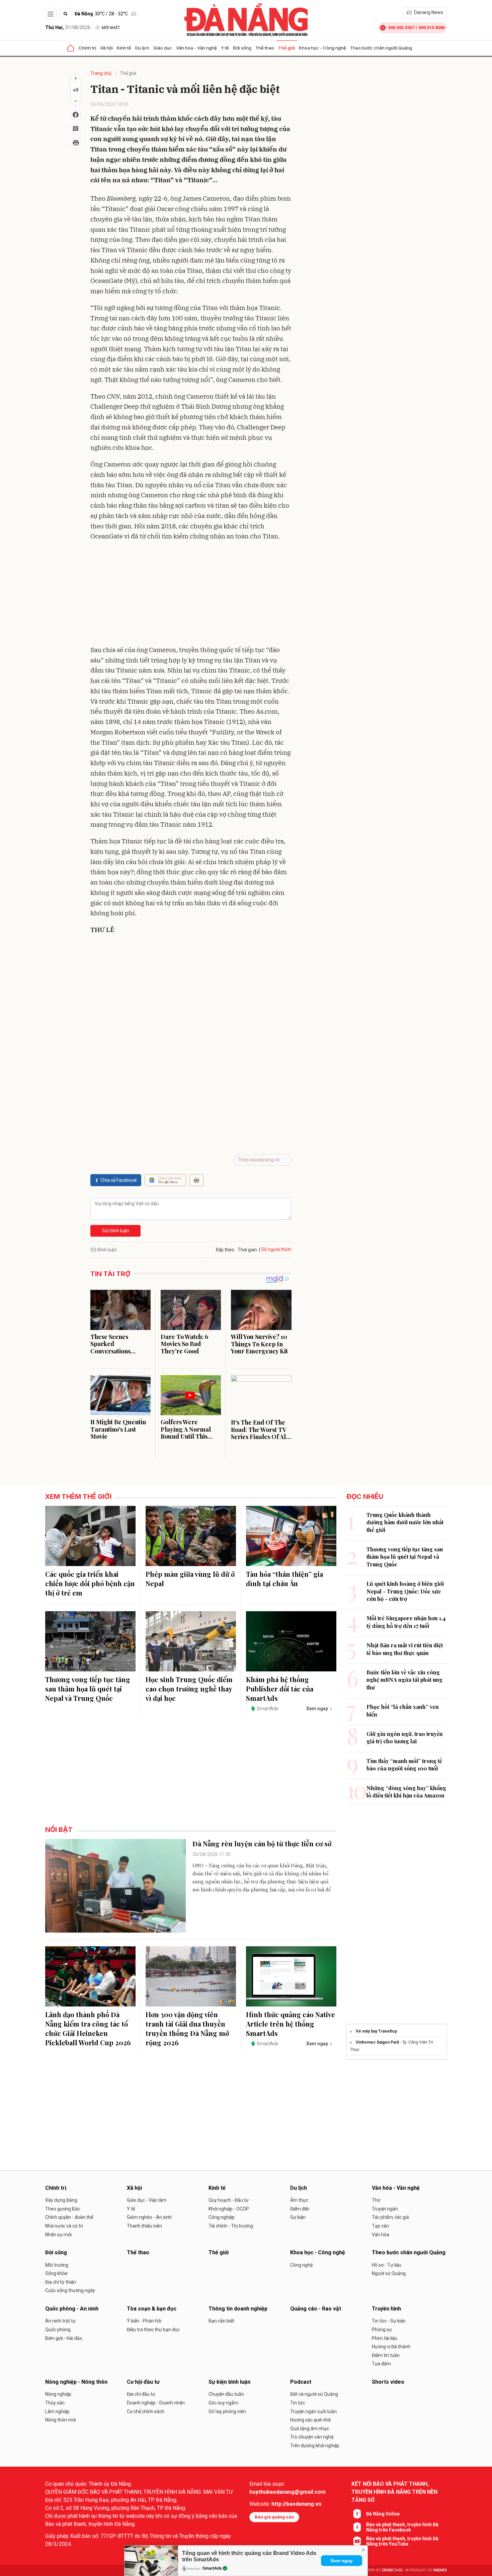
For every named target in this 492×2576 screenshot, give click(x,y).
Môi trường (57, 2265)
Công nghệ (301, 2265)
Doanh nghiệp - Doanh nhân (156, 2403)
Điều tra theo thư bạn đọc (153, 2330)
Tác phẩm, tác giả (390, 2217)
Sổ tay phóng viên (227, 2411)
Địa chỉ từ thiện (61, 2282)
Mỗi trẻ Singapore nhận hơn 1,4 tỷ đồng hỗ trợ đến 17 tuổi (406, 1622)
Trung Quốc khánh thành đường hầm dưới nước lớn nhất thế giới (405, 1522)
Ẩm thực (299, 2200)
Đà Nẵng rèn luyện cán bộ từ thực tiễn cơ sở (262, 1843)
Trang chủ (101, 73)
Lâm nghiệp (57, 2411)
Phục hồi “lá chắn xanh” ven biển (403, 1710)
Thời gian (247, 1250)
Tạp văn (380, 2226)
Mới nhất (111, 28)
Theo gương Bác (63, 2209)
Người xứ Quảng (389, 2273)
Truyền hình (386, 2309)
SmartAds (212, 2568)
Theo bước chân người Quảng (381, 48)
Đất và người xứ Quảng (314, 2394)
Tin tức (298, 2403)
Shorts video (388, 2382)
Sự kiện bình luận (229, 2382)
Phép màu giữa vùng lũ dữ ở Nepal (190, 1579)
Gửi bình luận (116, 1231)
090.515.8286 (432, 28)
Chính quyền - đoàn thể (69, 2217)
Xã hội (106, 48)
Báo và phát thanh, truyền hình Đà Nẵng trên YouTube (402, 2541)
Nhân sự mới (58, 2235)
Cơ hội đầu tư (143, 2382)
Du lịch (142, 48)
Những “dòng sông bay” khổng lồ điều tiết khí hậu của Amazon (406, 1792)
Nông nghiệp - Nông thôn (76, 2382)
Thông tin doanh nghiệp (238, 2309)
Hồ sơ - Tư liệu (387, 2265)
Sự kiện (298, 2217)
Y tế (225, 48)
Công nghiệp (222, 2217)
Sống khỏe (56, 2273)
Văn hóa (381, 2235)
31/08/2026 (68, 27)
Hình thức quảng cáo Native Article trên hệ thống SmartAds (291, 2024)
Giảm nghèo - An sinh (149, 2217)
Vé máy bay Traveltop (376, 2031)
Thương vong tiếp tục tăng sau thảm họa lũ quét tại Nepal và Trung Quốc (88, 1689)
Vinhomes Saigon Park (378, 2042)
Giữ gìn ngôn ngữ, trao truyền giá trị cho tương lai (405, 1737)
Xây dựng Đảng (61, 2200)
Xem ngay (342, 2561)
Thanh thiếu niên (144, 2226)
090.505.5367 (401, 28)
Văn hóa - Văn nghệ (196, 48)
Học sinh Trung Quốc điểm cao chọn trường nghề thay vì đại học (189, 1689)
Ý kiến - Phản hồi (144, 2321)
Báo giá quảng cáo (274, 2517)
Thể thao (265, 48)
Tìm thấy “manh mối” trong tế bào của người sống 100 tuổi (404, 1765)
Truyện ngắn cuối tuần (313, 2411)
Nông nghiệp (58, 2394)
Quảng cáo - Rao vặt (316, 2309)
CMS (392, 2570)
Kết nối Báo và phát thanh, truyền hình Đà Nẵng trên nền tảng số (394, 2492)
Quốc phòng (58, 2330)
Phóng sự (382, 2330)
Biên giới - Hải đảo (64, 2338)
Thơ (376, 2200)
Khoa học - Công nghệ (322, 48)
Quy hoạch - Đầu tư (229, 2200)
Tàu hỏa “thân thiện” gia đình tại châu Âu (284, 1579)
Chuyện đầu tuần (226, 2394)
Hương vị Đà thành (391, 2347)
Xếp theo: (225, 1250)
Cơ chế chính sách (146, 2411)
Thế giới (286, 48)
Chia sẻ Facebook (119, 1180)
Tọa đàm (381, 2364)
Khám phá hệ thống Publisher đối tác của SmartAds (280, 1689)
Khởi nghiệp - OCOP (229, 2209)
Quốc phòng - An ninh (72, 2309)
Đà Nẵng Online (383, 2514)
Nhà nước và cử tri (64, 2226)
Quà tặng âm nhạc (310, 2429)
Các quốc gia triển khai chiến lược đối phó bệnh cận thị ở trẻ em (90, 1583)
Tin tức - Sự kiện (389, 2321)
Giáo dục (163, 48)
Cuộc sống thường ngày (70, 2290)
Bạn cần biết (221, 2321)
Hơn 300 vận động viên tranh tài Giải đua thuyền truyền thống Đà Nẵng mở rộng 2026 (187, 2028)
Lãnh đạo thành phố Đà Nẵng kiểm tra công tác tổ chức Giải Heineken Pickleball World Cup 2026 (88, 2028)
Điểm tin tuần (386, 2355)
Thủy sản (55, 2403)
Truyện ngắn (385, 2209)
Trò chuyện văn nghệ (312, 2437)
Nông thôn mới (61, 2420)
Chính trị (87, 48)
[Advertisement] (191, 595)
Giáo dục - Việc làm (147, 2200)
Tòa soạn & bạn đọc (152, 2309)
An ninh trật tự (60, 2321)
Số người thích (276, 1249)
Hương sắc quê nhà (310, 2420)
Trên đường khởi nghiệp (315, 2446)
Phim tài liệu (385, 2338)
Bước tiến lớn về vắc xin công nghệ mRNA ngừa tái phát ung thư (404, 1680)
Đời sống (242, 48)
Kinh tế (124, 48)
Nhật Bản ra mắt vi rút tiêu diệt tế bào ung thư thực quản (405, 1649)
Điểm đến (300, 2209)
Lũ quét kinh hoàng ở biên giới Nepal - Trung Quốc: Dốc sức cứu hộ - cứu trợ (405, 1591)
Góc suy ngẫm (223, 2403)
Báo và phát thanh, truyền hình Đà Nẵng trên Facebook (402, 2527)
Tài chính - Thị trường (231, 2226)
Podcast (301, 2382)
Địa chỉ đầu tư (141, 2394)
